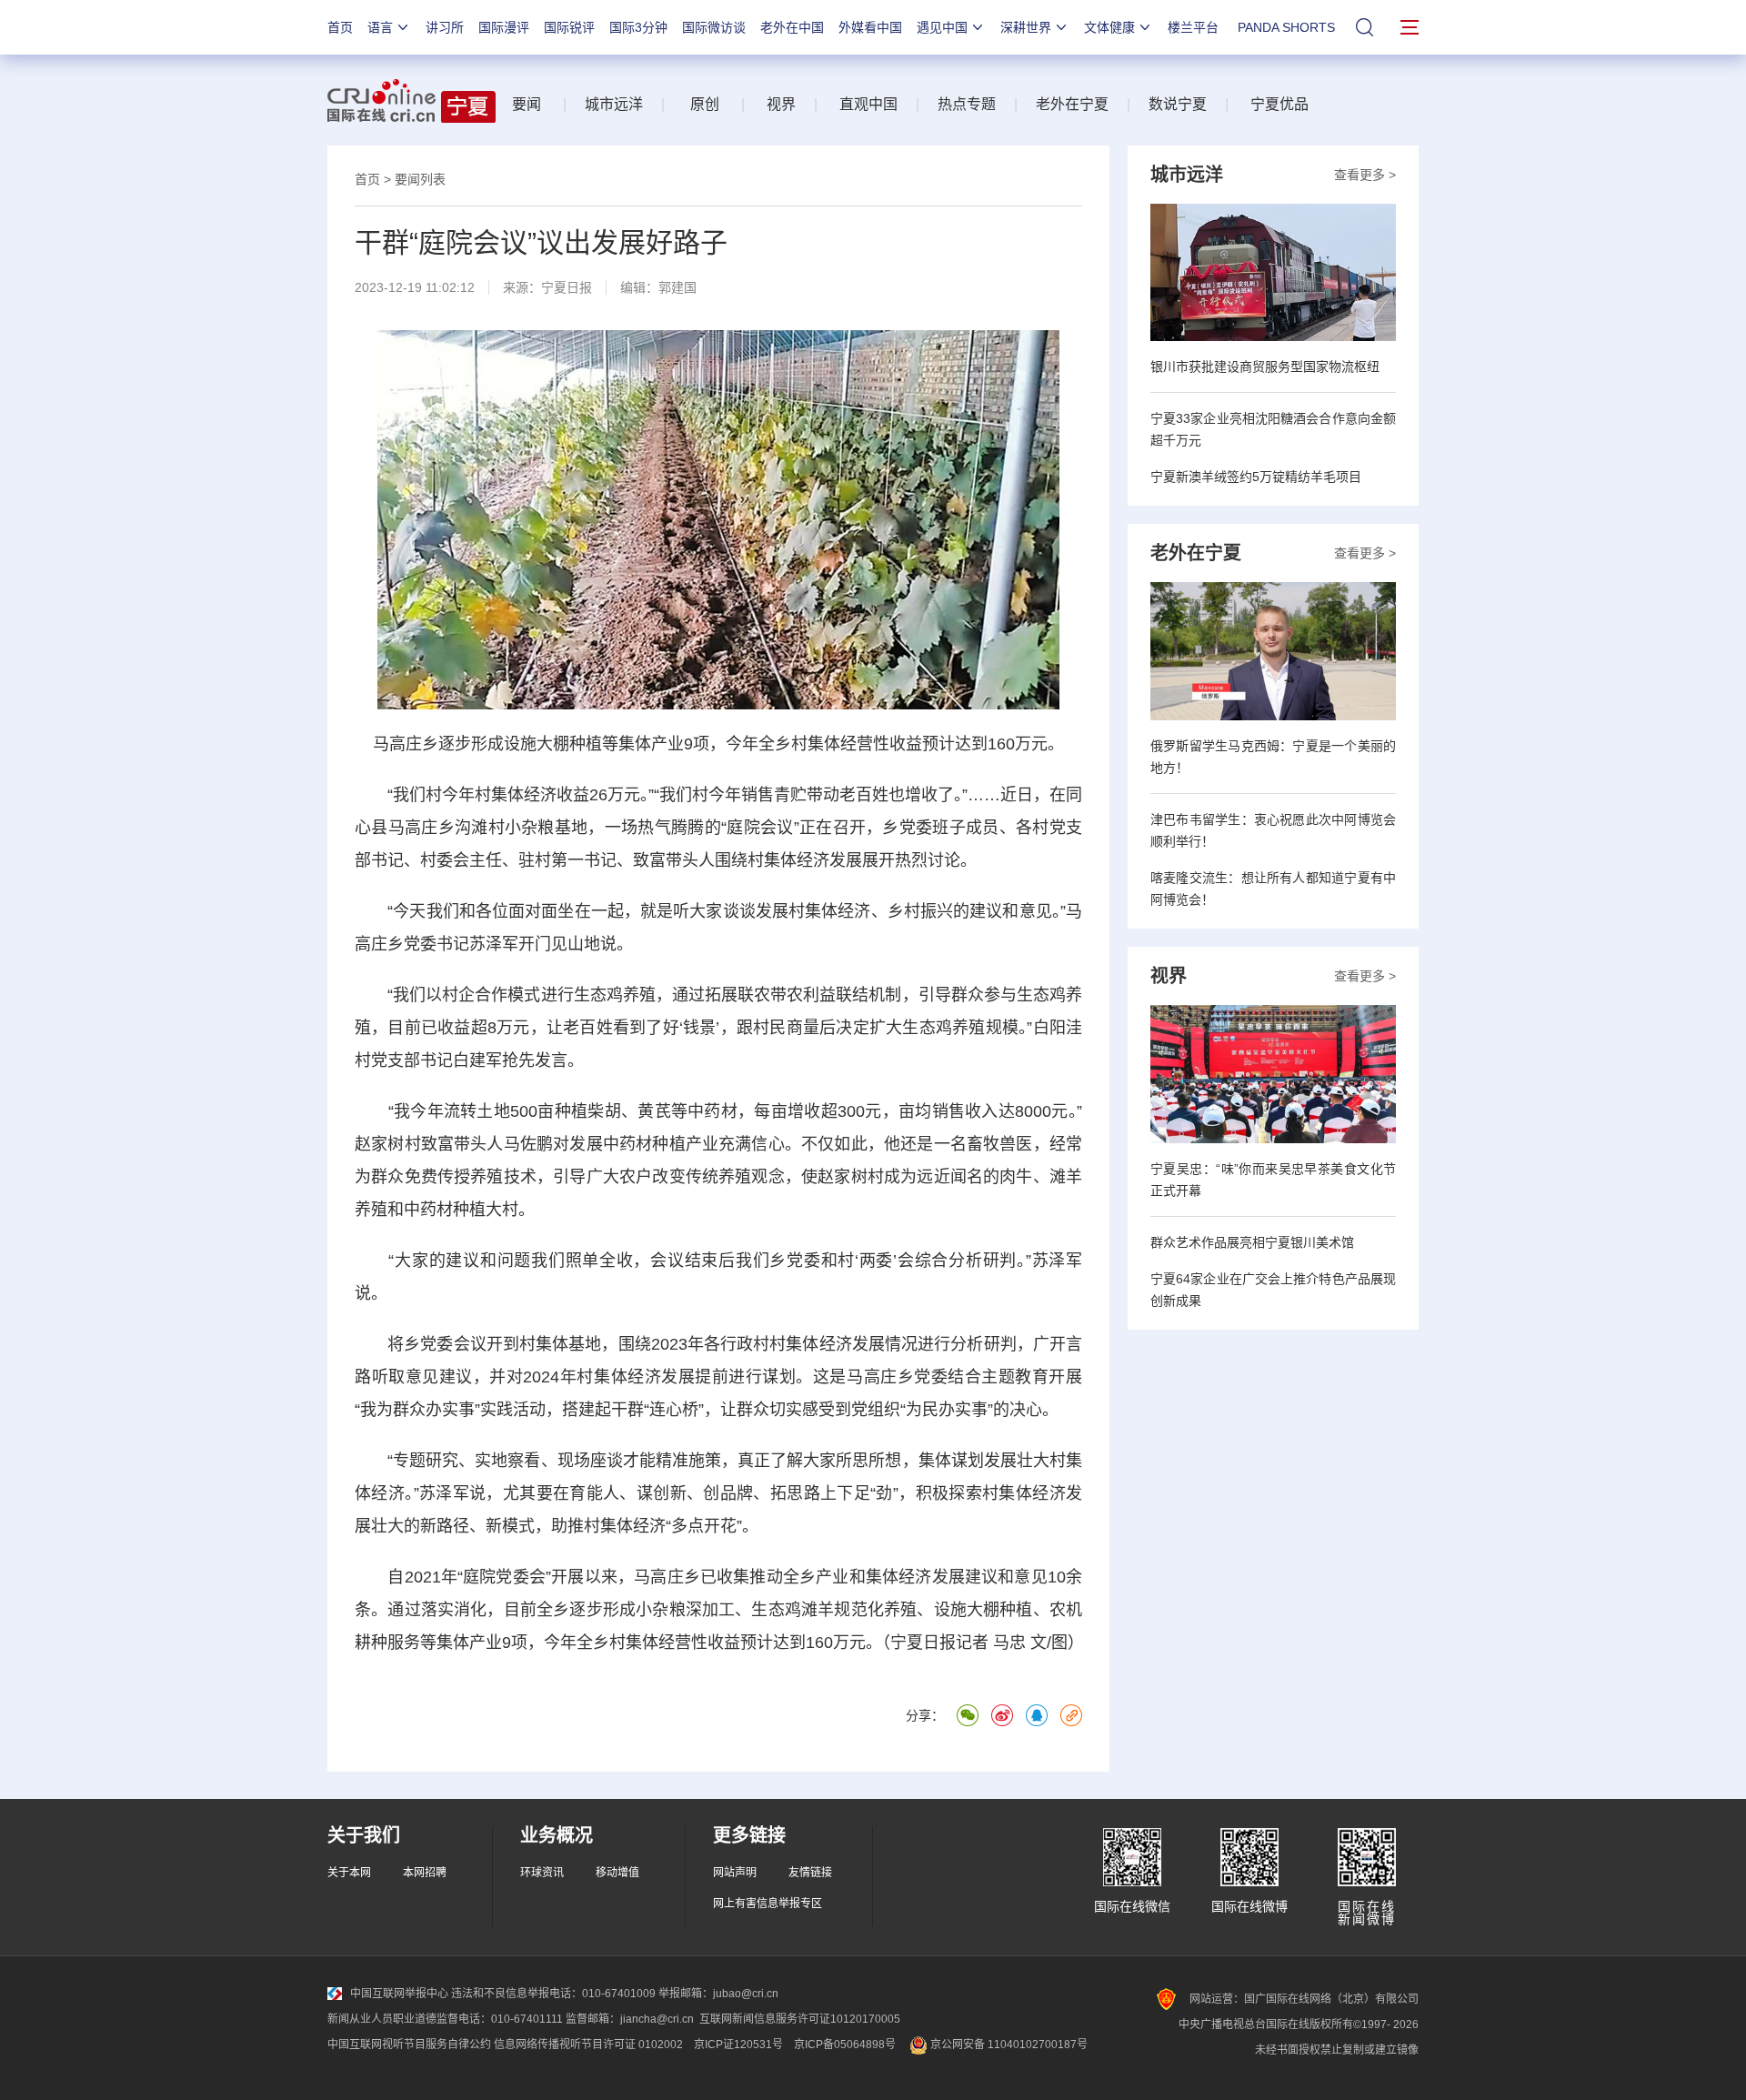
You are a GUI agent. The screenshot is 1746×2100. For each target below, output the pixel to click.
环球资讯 (542, 1873)
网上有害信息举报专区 (768, 1904)
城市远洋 (614, 104)
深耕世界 (1026, 27)
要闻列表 (420, 179)
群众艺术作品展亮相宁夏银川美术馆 (1252, 1242)
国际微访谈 (714, 27)
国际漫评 (504, 27)
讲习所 (445, 27)
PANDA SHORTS (1286, 27)
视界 (781, 104)
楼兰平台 (1193, 27)
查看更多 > (1365, 175)
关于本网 (349, 1873)
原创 (705, 104)
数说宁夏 (1178, 104)
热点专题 (967, 104)
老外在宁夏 (1072, 104)
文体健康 (1109, 27)
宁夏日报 (567, 287)
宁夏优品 (1279, 104)
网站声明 (735, 1873)
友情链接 (810, 1873)
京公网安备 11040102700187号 (1008, 2045)
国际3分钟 (638, 27)
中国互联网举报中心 (399, 1994)
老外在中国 (792, 27)
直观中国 (868, 104)
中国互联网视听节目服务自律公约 (409, 2045)
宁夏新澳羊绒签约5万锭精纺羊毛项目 (1256, 477)
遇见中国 (942, 27)
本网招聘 (425, 1873)
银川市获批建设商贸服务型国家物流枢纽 (1265, 367)
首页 (340, 27)
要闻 (527, 104)
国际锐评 (569, 27)
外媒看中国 (870, 27)
